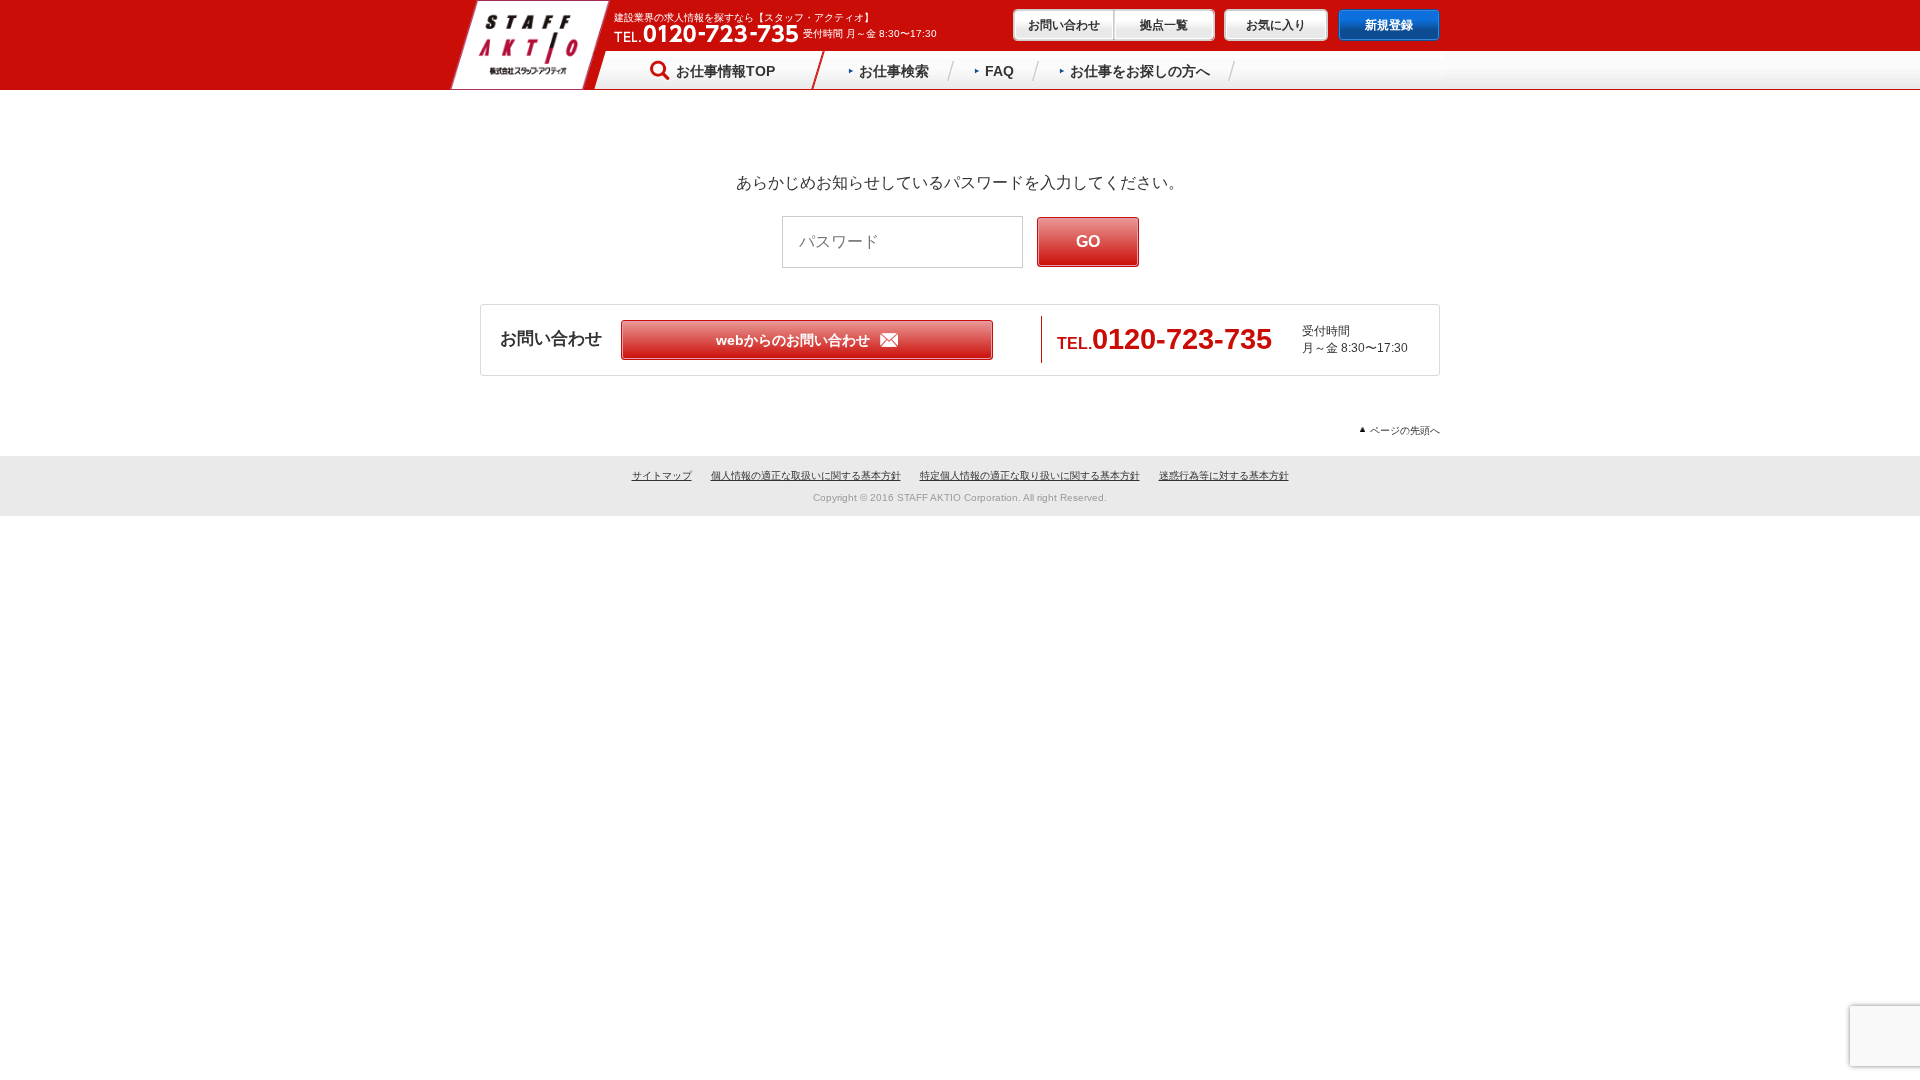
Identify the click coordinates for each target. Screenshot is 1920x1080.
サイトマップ (662, 475)
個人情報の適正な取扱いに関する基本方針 (806, 475)
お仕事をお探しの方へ (1140, 71)
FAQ (999, 71)
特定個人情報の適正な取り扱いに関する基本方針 (1030, 475)
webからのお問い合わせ (793, 340)
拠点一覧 (1164, 25)
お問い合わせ (1064, 25)
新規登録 (1389, 25)
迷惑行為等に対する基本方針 (1224, 475)
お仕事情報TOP (725, 71)
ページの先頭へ (1405, 430)
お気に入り (1276, 25)
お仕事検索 (894, 71)
